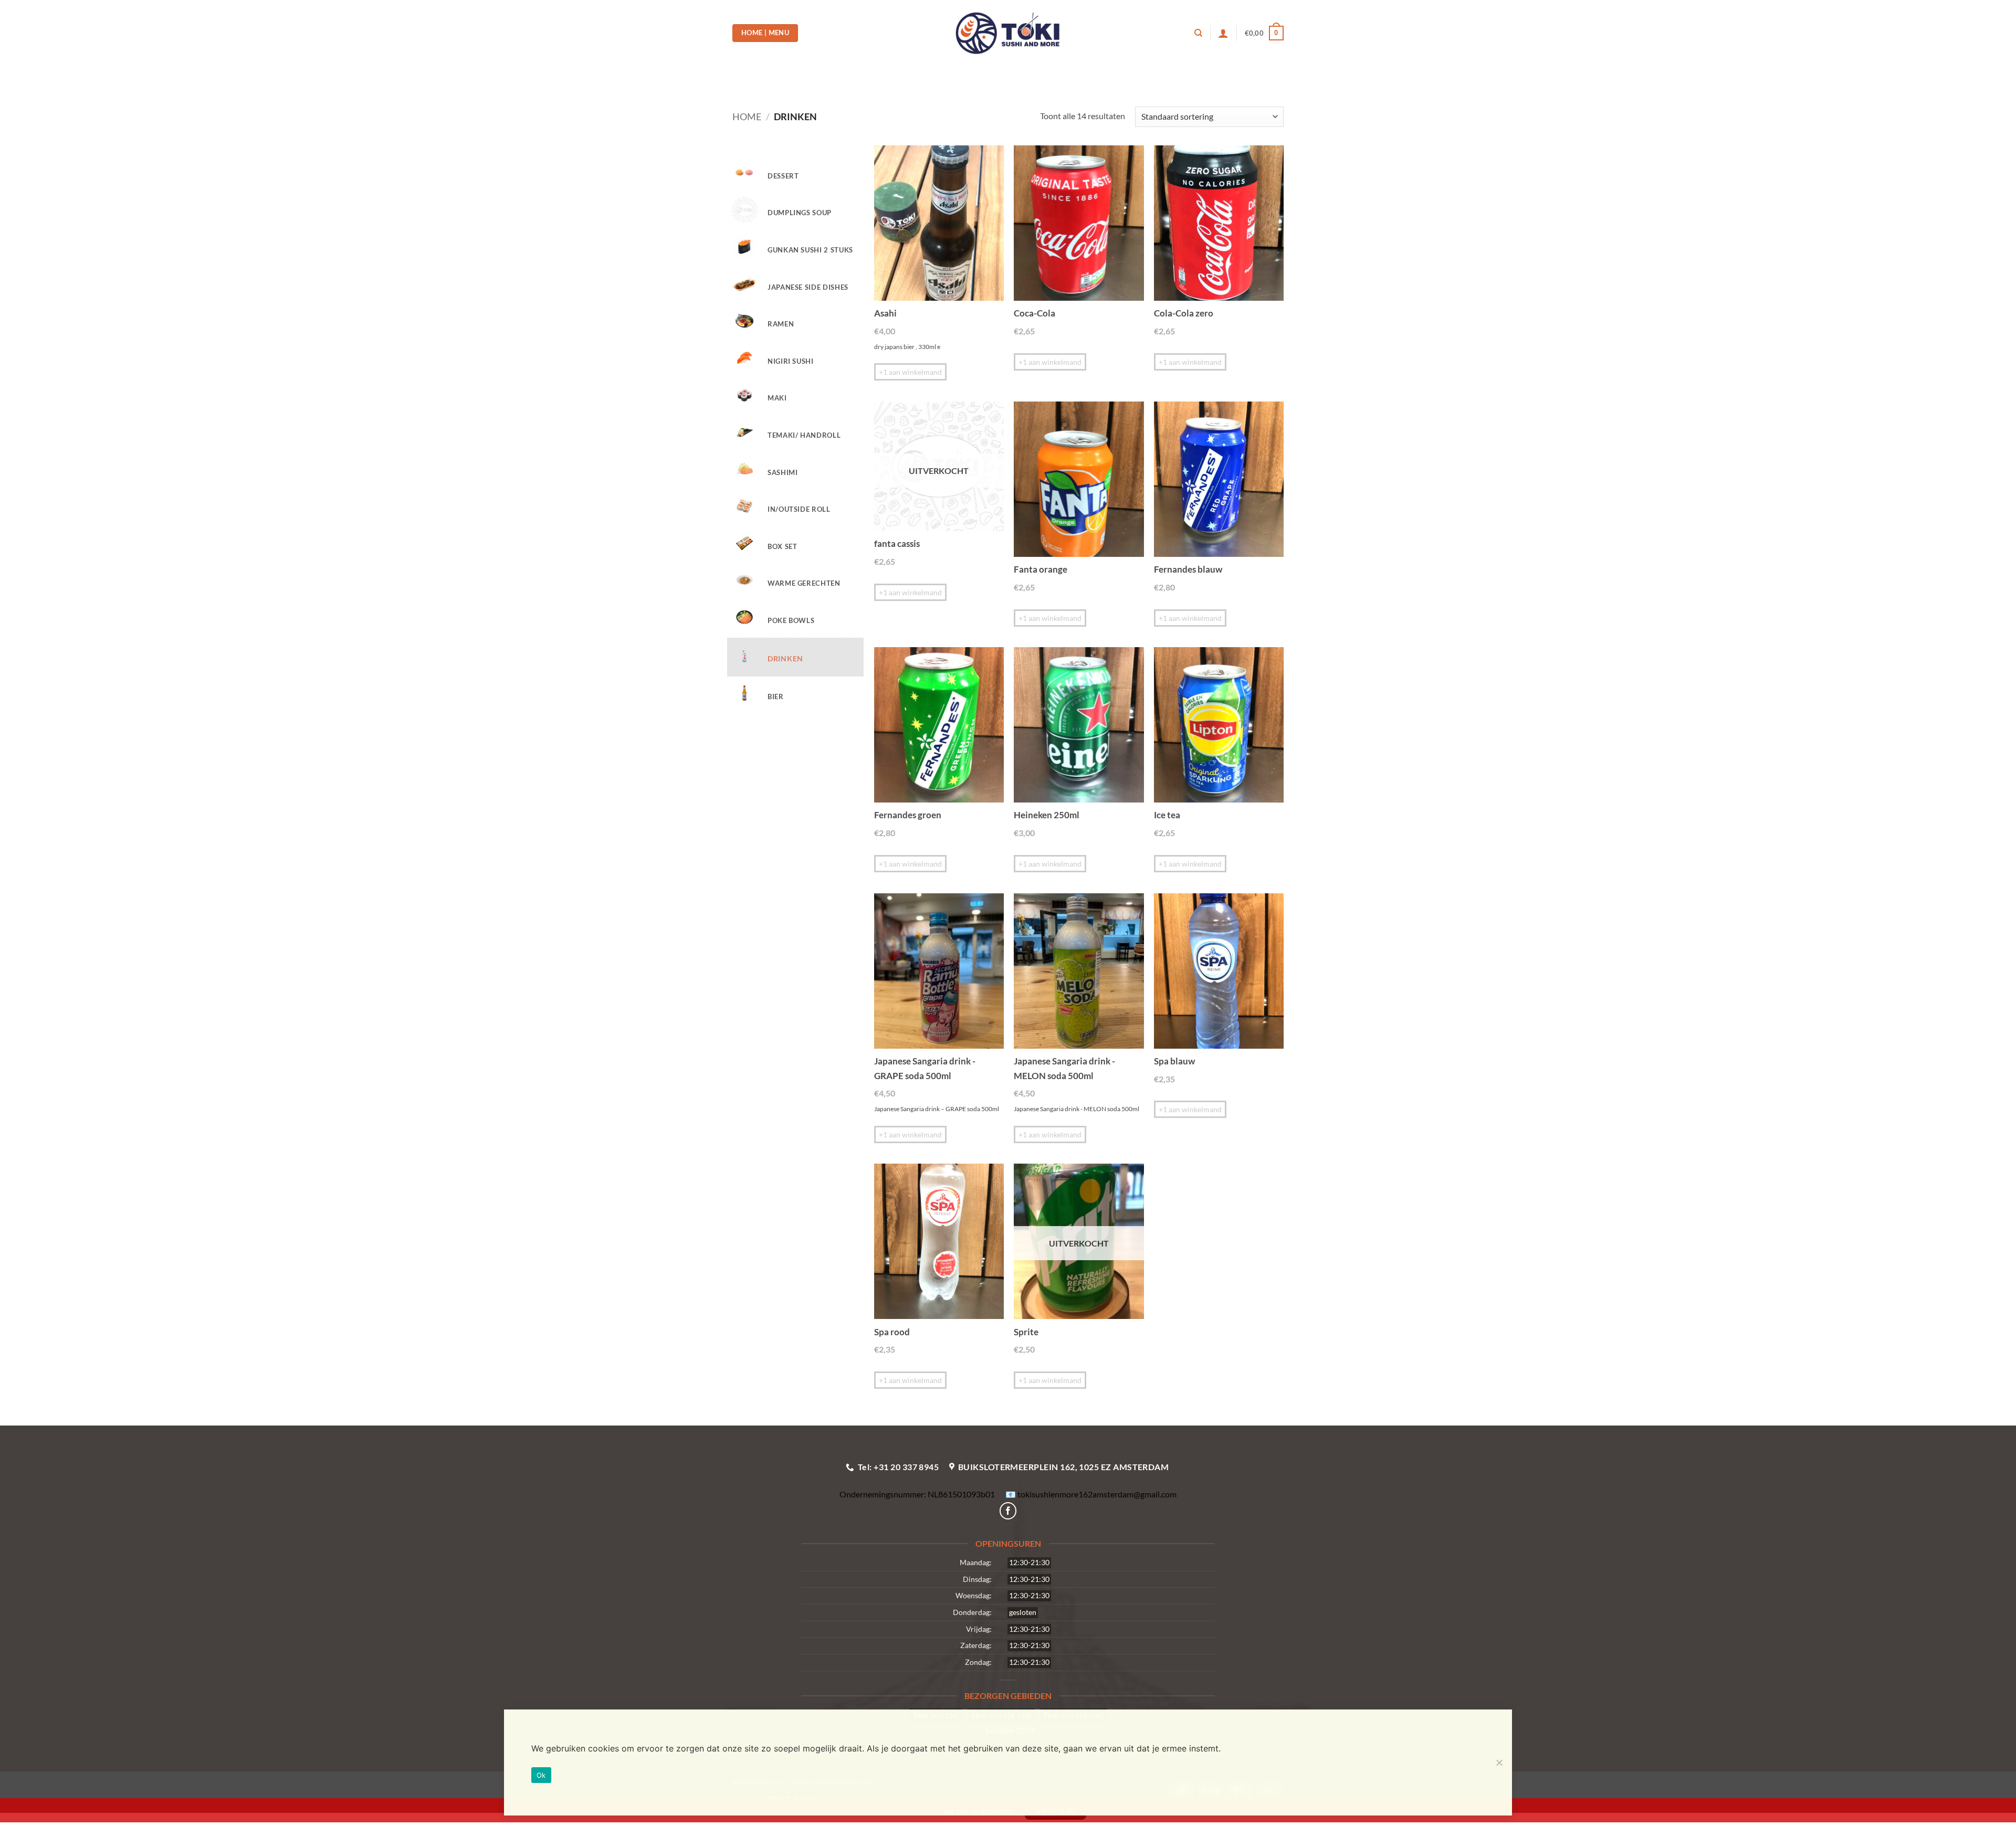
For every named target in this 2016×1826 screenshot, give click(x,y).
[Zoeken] (1198, 33)
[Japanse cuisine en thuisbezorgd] (1008, 33)
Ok (541, 1775)
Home (747, 117)
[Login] (1223, 33)
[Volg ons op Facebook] (1008, 1511)
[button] (1264, 33)
